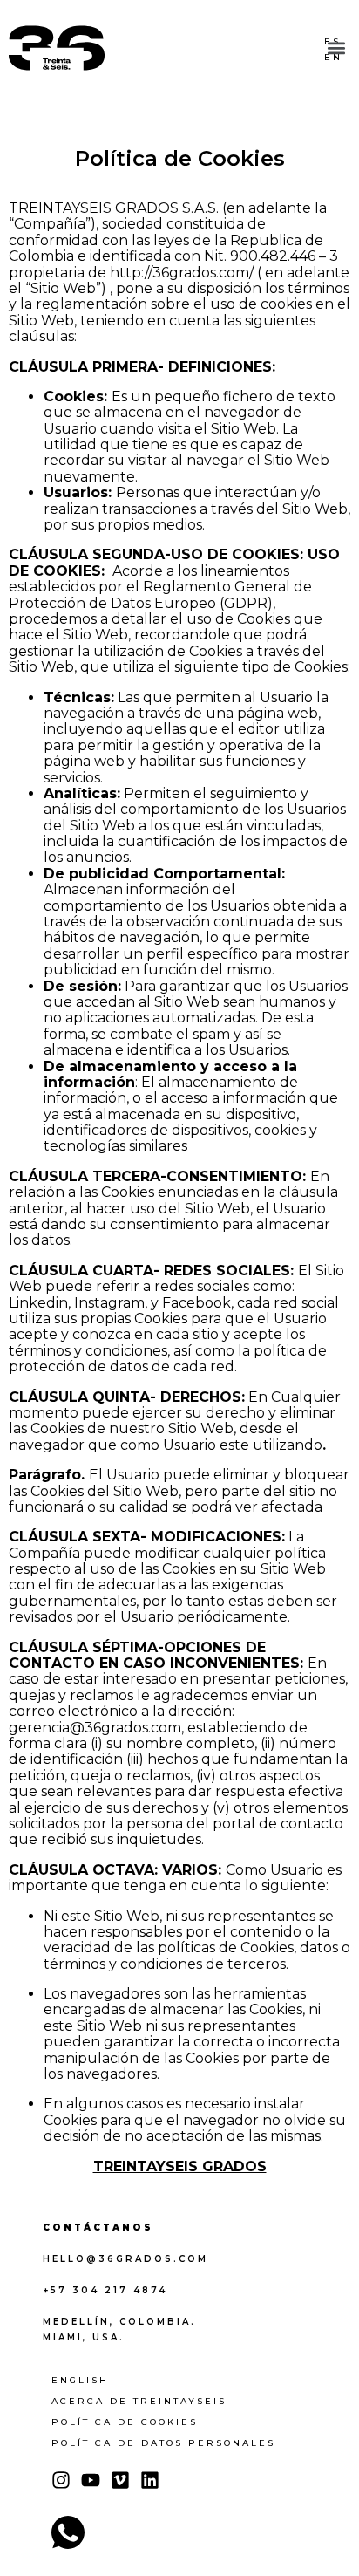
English (80, 2380)
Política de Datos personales (163, 2443)
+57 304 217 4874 (105, 2290)
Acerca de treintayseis (139, 2401)
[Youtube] (91, 2480)
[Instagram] (61, 2480)
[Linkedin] (150, 2480)
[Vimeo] (120, 2480)
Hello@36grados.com (125, 2259)
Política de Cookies (125, 2422)
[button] (336, 50)
